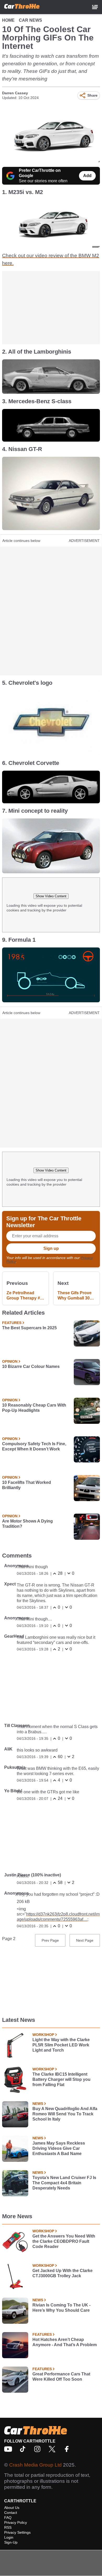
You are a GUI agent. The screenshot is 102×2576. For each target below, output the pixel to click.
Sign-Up (11, 2542)
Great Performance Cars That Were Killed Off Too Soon (61, 2377)
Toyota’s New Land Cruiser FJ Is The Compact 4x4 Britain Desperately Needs (64, 2183)
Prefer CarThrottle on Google (40, 173)
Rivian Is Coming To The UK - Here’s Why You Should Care (61, 2308)
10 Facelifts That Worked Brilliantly (27, 1485)
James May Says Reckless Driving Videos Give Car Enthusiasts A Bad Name (59, 2148)
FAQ (8, 2518)
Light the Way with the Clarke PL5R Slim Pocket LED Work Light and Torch (61, 2045)
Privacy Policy (16, 2522)
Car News (30, 20)
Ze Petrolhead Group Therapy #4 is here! (24, 1296)
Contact (11, 2513)
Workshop (43, 2035)
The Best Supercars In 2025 (29, 1328)
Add (87, 176)
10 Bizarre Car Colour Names (31, 1366)
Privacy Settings (17, 2532)
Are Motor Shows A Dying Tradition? (27, 1524)
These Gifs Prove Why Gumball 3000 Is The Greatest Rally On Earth (76, 1296)
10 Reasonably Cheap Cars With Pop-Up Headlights (34, 1408)
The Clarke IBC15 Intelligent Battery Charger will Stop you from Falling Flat (61, 2079)
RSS (8, 2527)
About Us (12, 2508)
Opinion (10, 1361)
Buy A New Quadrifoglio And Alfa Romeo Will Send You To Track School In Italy (65, 2114)
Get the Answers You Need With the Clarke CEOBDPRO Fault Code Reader (64, 2241)
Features (12, 1323)
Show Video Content (51, 896)
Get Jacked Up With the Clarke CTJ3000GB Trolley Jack (63, 2273)
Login (9, 2537)
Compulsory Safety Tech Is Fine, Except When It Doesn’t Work (34, 1446)
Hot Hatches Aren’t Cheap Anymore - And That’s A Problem (65, 2342)
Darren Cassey (15, 93)
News (38, 2104)
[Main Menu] (95, 7)
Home (8, 20)
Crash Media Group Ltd (35, 2465)
